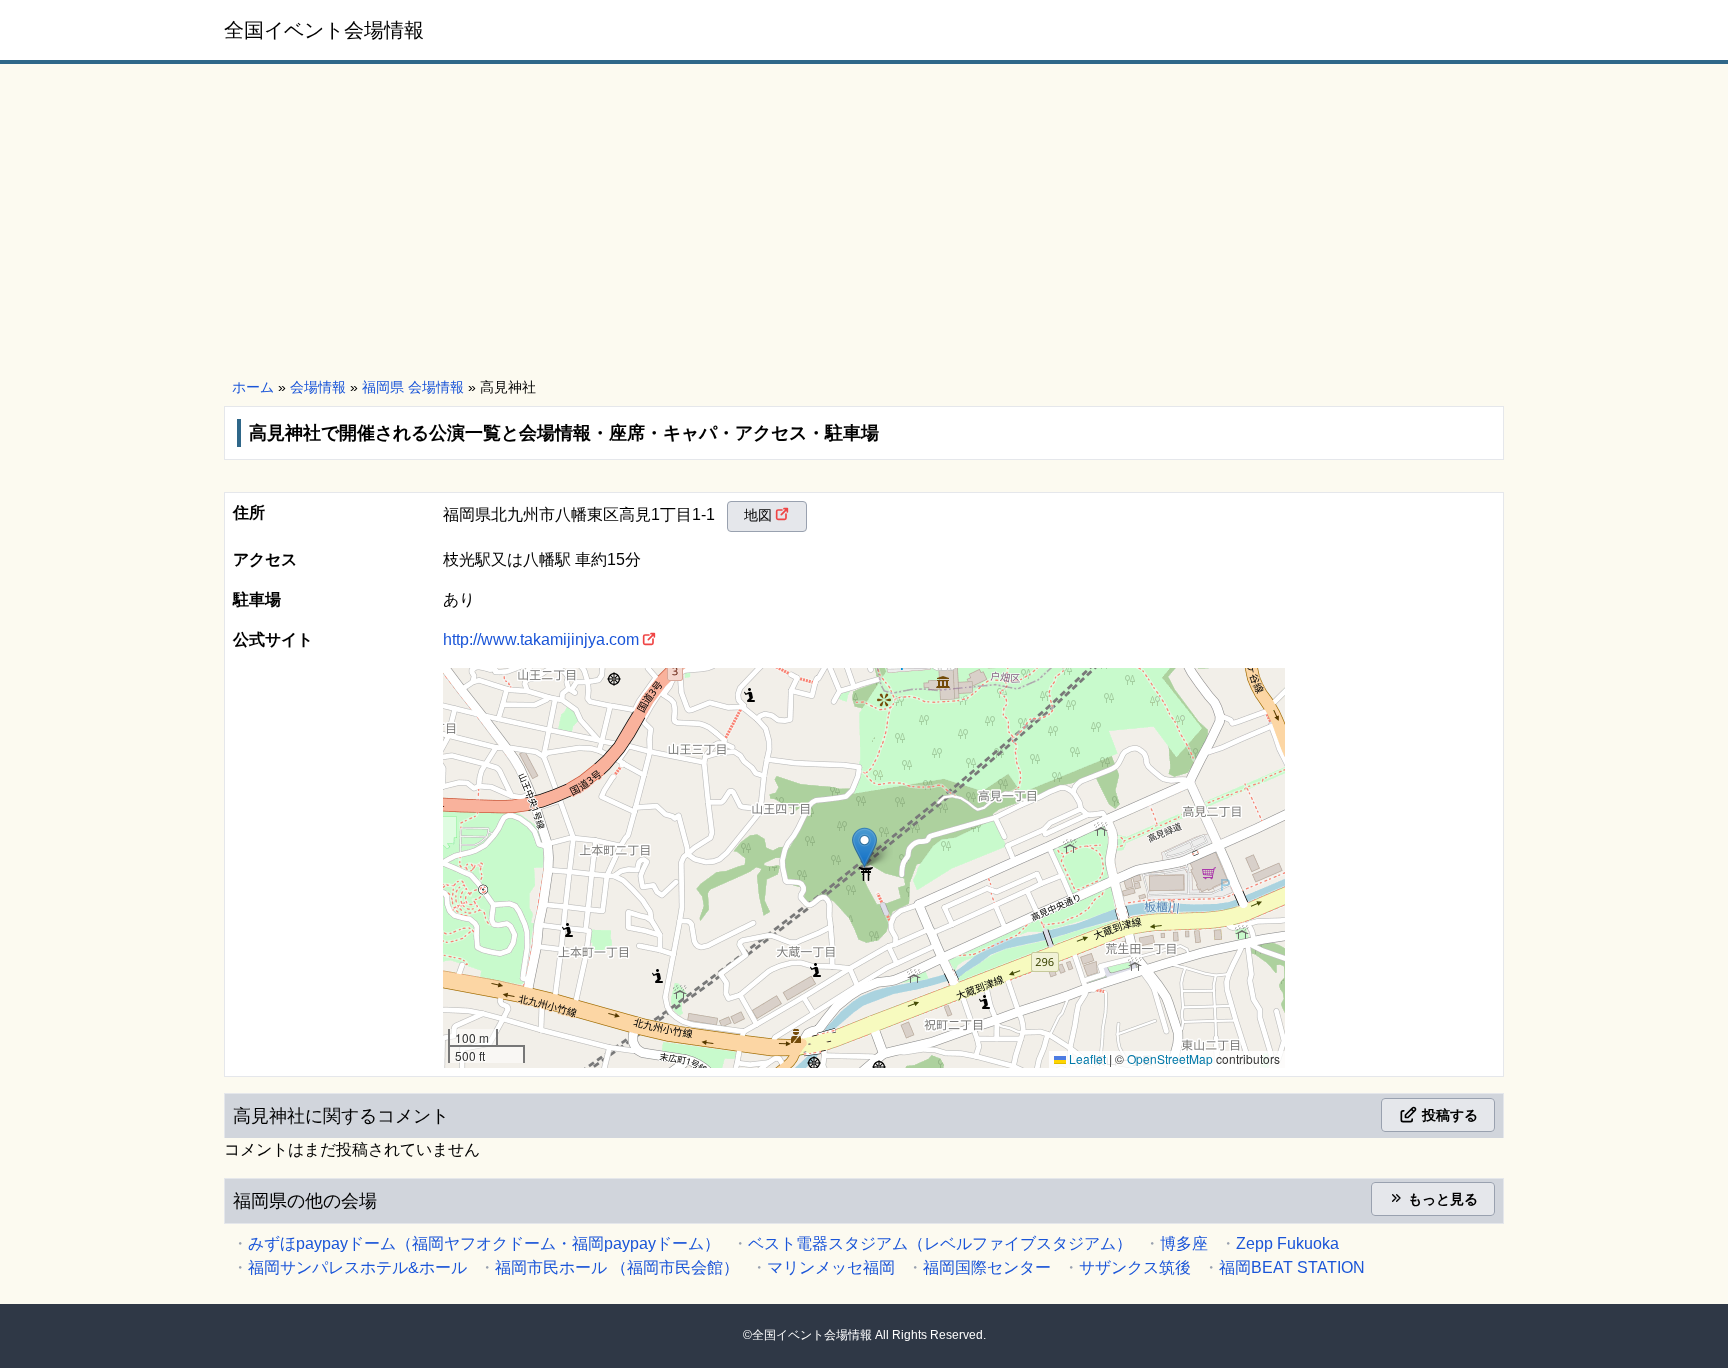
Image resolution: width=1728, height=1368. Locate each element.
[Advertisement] (864, 222)
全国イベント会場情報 (324, 30)
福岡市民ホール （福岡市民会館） (617, 1267)
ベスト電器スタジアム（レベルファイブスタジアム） (940, 1243)
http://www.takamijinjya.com (541, 639)
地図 (758, 515)
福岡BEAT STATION (1292, 1267)
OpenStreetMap (1170, 1058)
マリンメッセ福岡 (831, 1267)
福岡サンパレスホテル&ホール (357, 1267)
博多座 (1184, 1243)
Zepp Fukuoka (1287, 1243)
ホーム (253, 387)
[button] (864, 847)
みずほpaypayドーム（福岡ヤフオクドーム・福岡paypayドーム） (484, 1243)
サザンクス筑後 (1135, 1267)
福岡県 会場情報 (413, 387)
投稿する (1448, 1115)
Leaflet (1086, 1058)
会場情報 (318, 387)
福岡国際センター (987, 1267)
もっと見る (1441, 1199)
